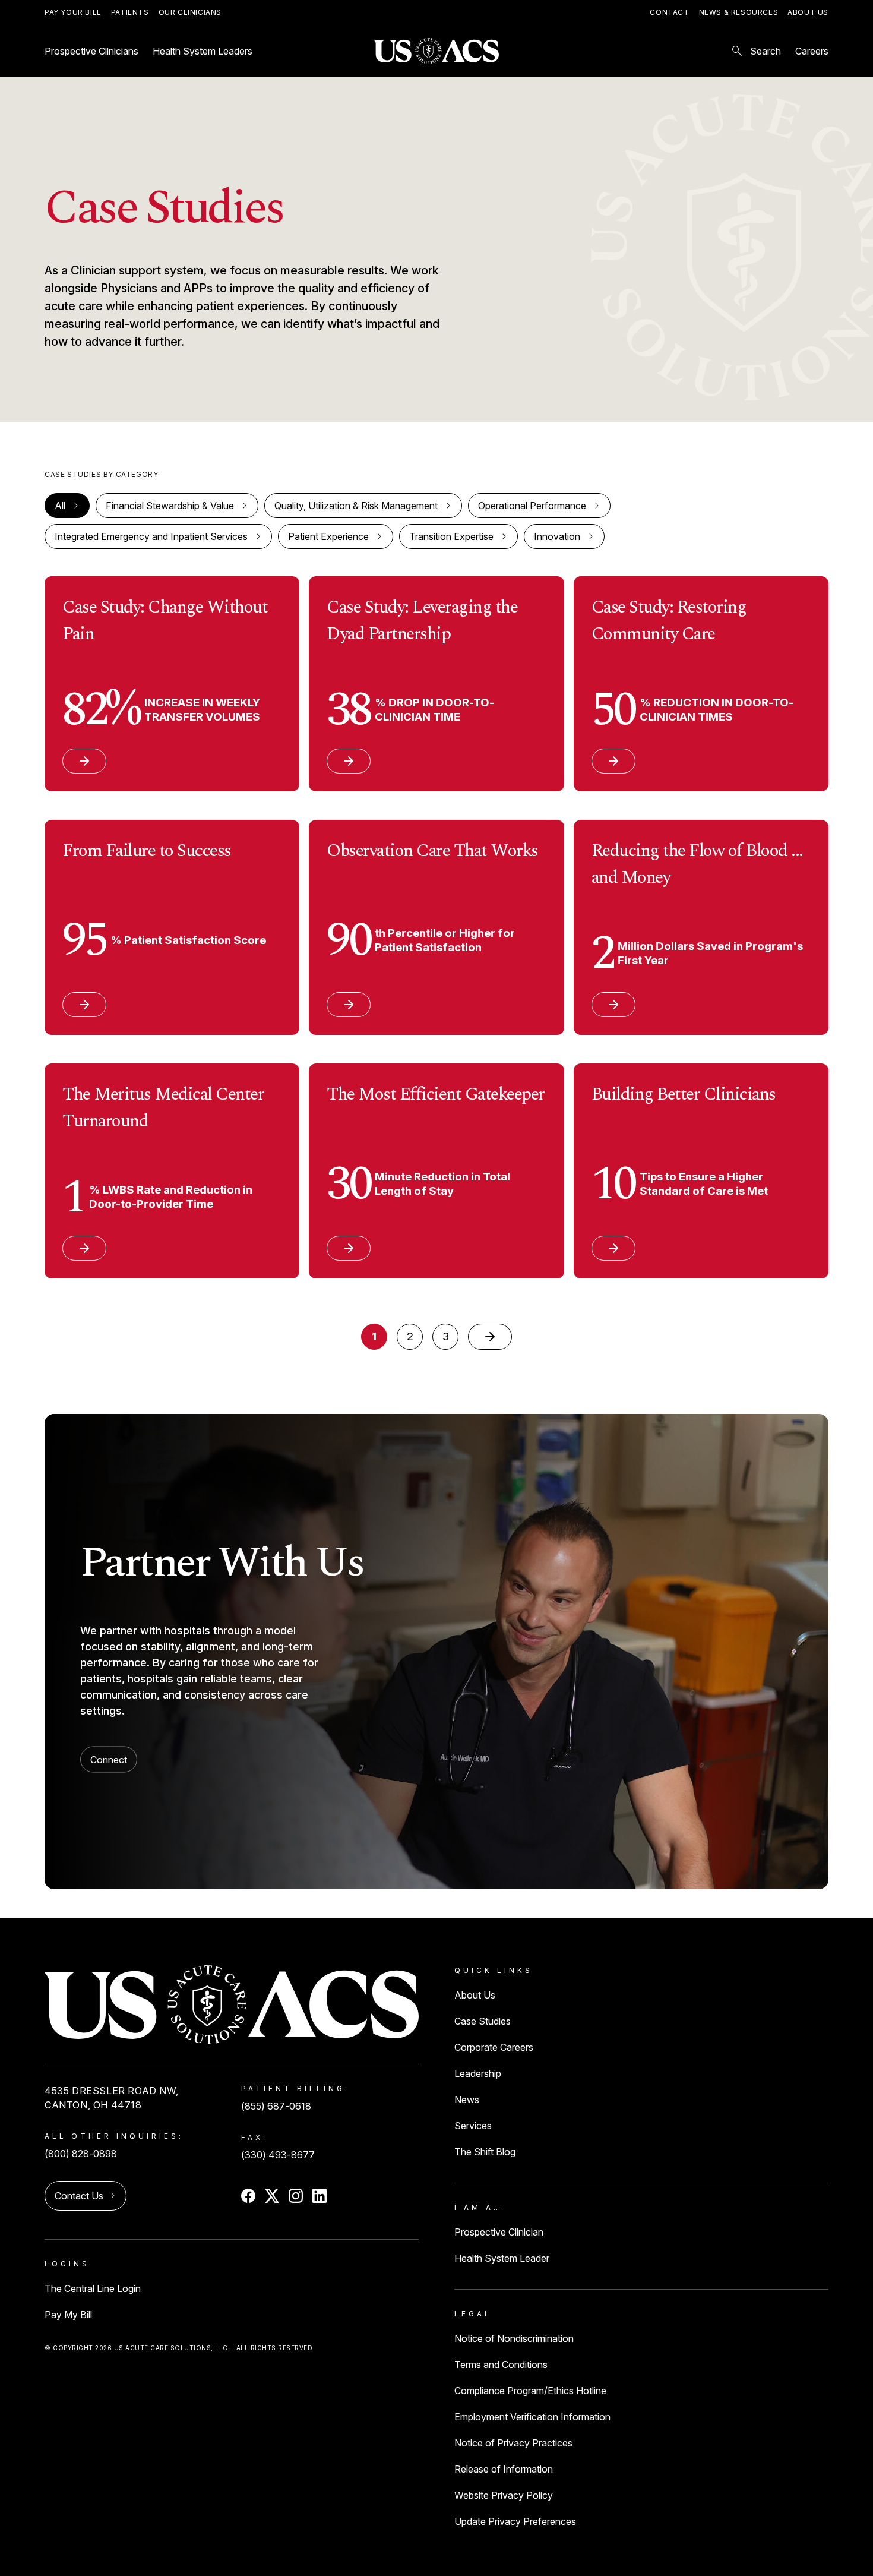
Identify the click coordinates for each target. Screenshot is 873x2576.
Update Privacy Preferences (515, 2521)
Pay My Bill (68, 2315)
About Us (808, 12)
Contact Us (79, 2196)
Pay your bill (73, 12)
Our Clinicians (190, 12)
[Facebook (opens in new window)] (248, 2196)
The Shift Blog (485, 2152)
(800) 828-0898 (81, 2154)
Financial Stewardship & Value (170, 506)
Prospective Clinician (499, 2232)
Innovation (557, 536)
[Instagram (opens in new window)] (296, 2196)
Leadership (478, 2073)
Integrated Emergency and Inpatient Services (151, 536)
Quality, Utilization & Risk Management (356, 506)
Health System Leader (502, 2258)
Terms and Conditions (501, 2365)
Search (755, 51)
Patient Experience (328, 536)
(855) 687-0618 (276, 2106)
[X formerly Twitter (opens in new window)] (272, 2196)
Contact (669, 12)
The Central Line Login (93, 2288)
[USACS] (436, 51)
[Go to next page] (490, 1337)
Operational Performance (532, 506)
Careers (812, 51)
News (467, 2100)
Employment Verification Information (532, 2417)
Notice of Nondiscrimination (514, 2338)
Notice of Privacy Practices (513, 2443)
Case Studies (483, 2021)
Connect (109, 1760)
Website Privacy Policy (504, 2495)
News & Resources (739, 12)
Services (473, 2126)
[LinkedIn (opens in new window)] (320, 2196)
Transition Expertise (451, 536)
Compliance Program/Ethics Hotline (530, 2391)
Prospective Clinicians (91, 51)
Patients (130, 12)
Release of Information (504, 2469)
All (60, 506)
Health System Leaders (203, 51)
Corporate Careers (494, 2047)
